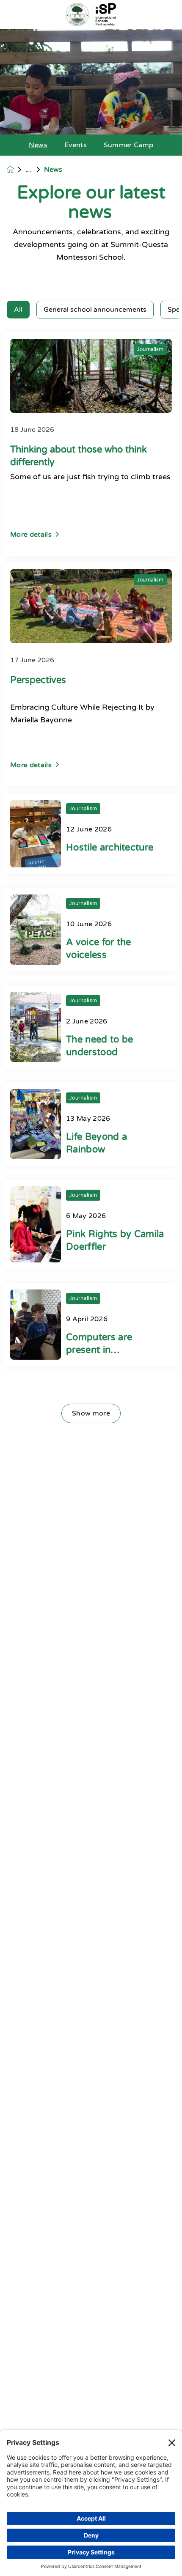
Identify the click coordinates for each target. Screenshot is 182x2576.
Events (76, 145)
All (18, 310)
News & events (35, 170)
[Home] (91, 15)
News (38, 145)
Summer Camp (129, 145)
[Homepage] (16, 169)
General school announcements (95, 310)
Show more (91, 1413)
